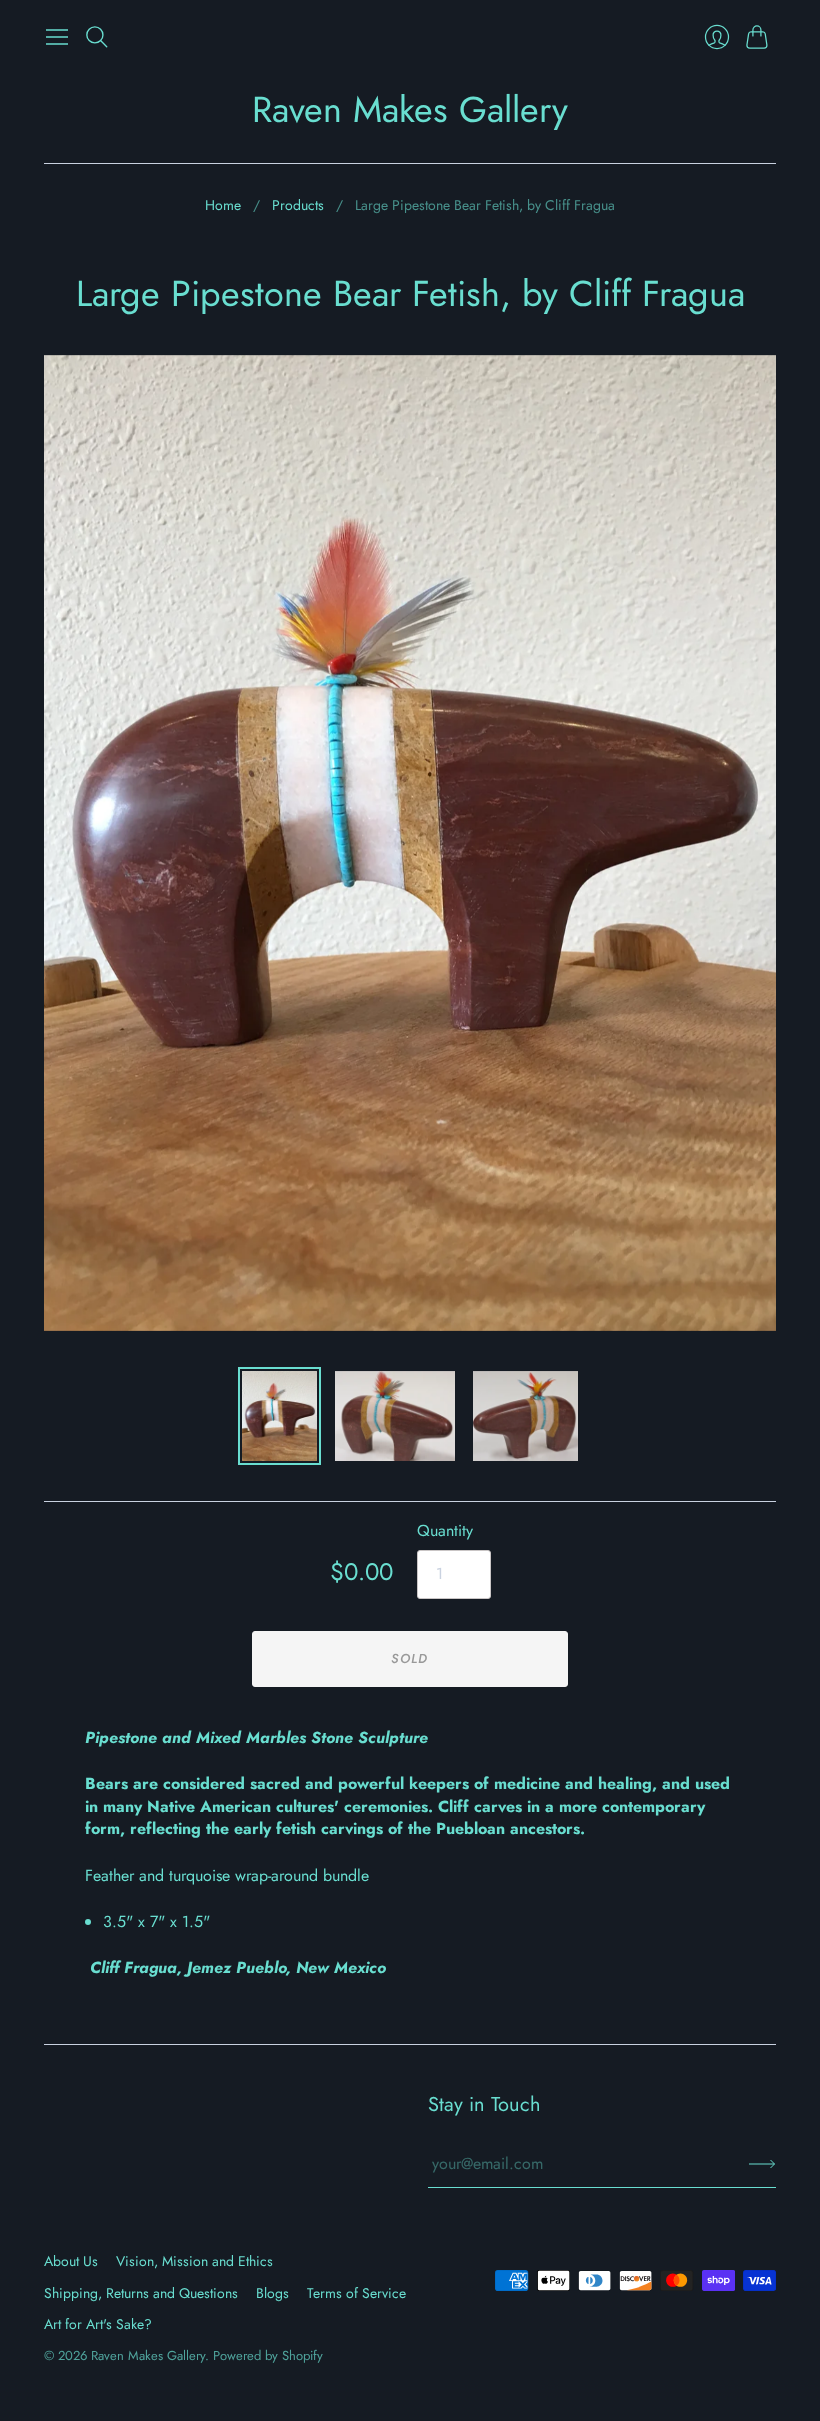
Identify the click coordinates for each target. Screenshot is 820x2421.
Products (298, 205)
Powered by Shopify (268, 2355)
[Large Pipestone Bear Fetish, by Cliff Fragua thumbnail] (279, 1416)
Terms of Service (356, 2293)
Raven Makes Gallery (410, 109)
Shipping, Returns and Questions (141, 2293)
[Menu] (57, 37)
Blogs (272, 2293)
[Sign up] (762, 2164)
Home (223, 205)
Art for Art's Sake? (98, 2324)
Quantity (445, 1531)
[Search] (97, 37)
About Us (71, 2261)
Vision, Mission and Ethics (194, 2261)
